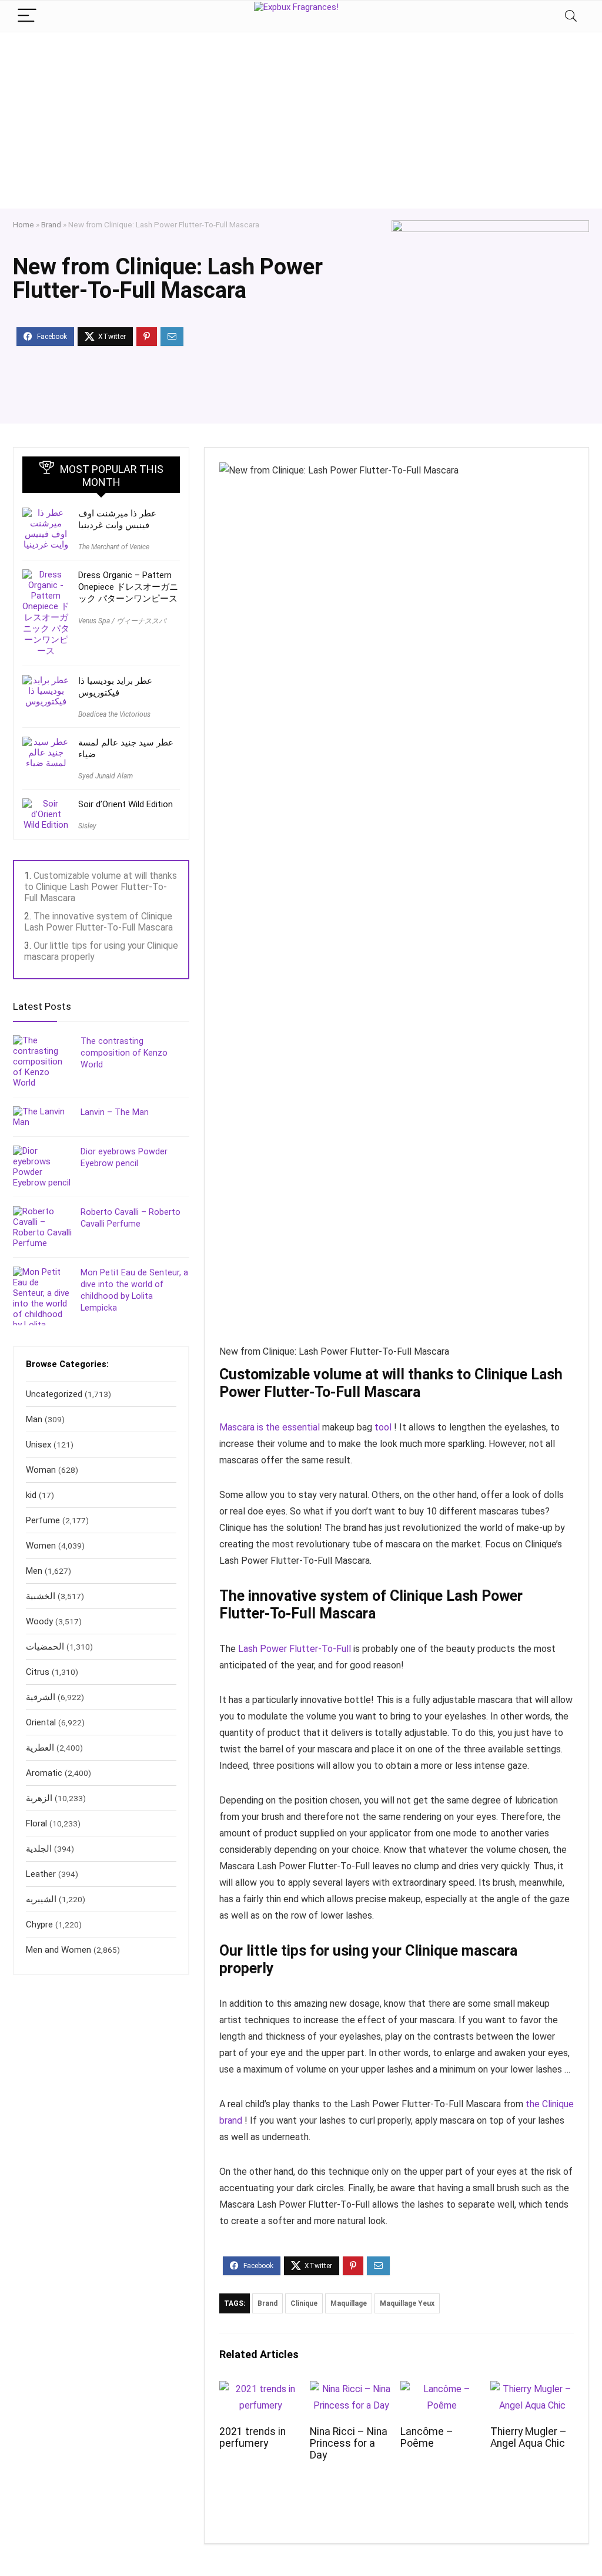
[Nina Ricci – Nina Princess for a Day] (351, 2389)
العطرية (40, 1748)
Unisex (39, 1445)
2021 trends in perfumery (252, 2437)
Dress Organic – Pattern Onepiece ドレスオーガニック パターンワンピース (128, 587)
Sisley (87, 826)
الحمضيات (45, 1647)
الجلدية (39, 1849)
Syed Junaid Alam (106, 776)
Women (41, 1546)
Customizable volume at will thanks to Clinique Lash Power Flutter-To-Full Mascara (101, 887)
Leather (41, 1874)
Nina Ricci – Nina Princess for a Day (349, 2443)
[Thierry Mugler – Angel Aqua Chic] (532, 2389)
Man (34, 1419)
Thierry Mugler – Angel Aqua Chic (529, 2437)
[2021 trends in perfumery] (261, 2389)
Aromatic (44, 1773)
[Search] (571, 16)
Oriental (41, 1722)
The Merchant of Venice (114, 547)
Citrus (38, 1672)
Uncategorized (54, 1394)
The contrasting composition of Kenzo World (124, 1053)
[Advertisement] (301, 120)
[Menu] (27, 16)
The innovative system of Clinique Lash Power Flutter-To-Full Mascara (98, 922)
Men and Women (58, 1950)
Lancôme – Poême (427, 2437)
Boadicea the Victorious (114, 714)
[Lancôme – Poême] (442, 2389)
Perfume (43, 1520)
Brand (51, 224)
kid (31, 1495)
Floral (36, 1823)
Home (24, 224)
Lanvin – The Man (115, 1112)
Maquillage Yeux (407, 2303)
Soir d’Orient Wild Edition (126, 804)
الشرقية (41, 1697)
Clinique (304, 2303)
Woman (41, 1470)
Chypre (39, 1925)
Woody (39, 1621)
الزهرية (39, 1798)
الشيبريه (41, 1899)
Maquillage (349, 2303)
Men (34, 1571)
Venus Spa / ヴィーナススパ (122, 621)
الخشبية (41, 1596)
